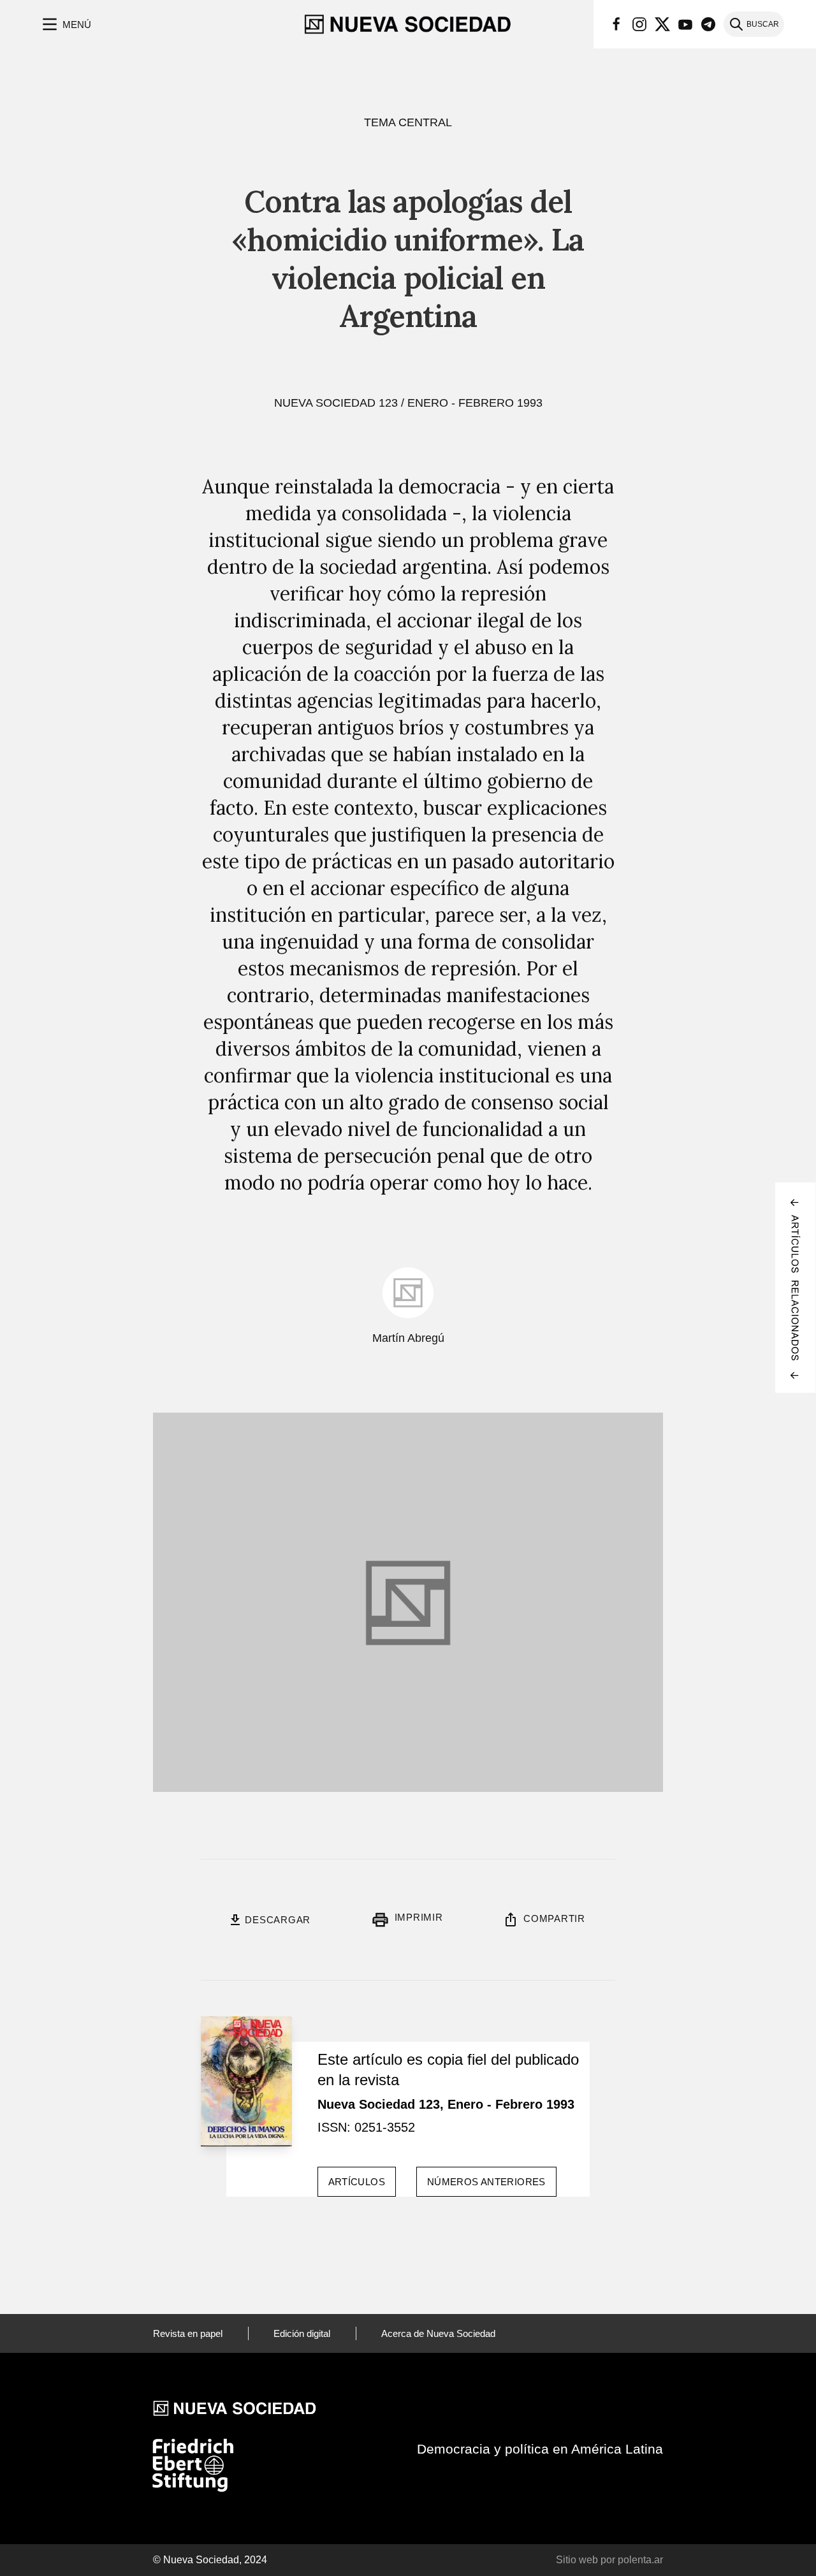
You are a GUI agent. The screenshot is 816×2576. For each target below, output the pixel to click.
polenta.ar (640, 2560)
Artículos (357, 2182)
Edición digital (302, 2333)
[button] (65, 24)
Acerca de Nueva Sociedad (438, 2333)
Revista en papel (188, 2333)
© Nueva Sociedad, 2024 (210, 2560)
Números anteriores (486, 2182)
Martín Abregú (408, 1338)
